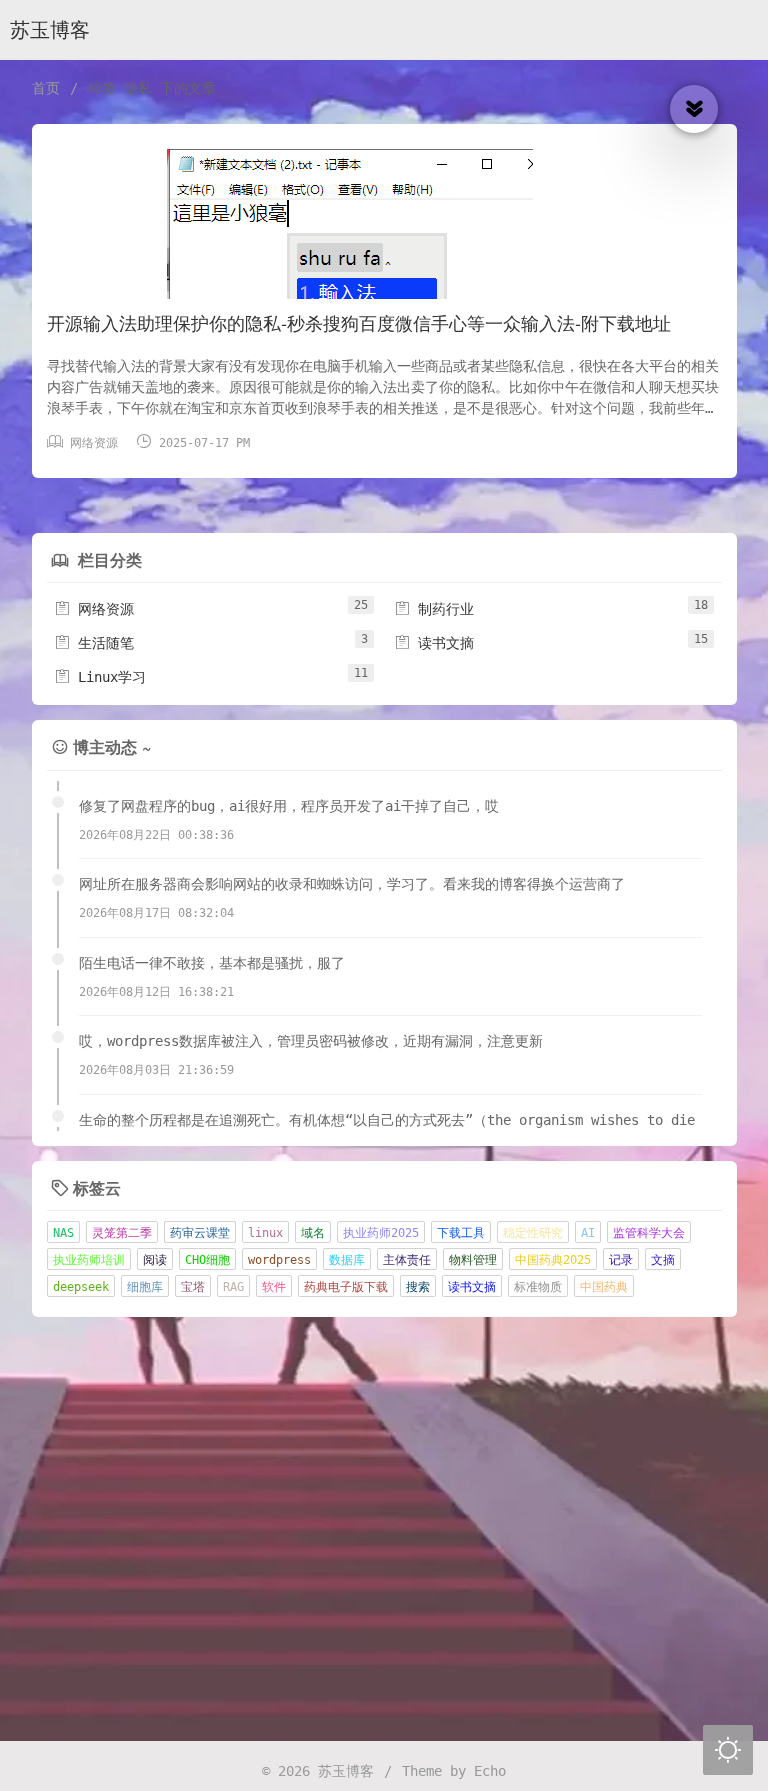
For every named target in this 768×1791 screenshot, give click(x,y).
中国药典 (604, 1287)
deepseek (81, 1287)
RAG (233, 1287)
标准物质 (538, 1287)
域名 (313, 1233)
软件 (274, 1287)
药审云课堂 (200, 1233)
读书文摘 (434, 643)
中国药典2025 (553, 1260)
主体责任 (407, 1260)
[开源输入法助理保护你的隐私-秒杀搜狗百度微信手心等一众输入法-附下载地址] (384, 276)
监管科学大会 (649, 1233)
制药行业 (434, 609)
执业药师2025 (381, 1233)
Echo (490, 1771)
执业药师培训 (89, 1260)
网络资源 (94, 443)
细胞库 (145, 1287)
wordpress (279, 1260)
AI (588, 1233)
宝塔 (193, 1287)
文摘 (663, 1260)
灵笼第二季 (122, 1233)
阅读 (155, 1260)
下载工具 (461, 1233)
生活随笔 (94, 643)
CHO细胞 (207, 1260)
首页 (46, 88)
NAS (63, 1233)
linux (265, 1233)
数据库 (347, 1260)
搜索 (418, 1287)
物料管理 (473, 1260)
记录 (621, 1260)
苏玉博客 (50, 30)
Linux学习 (100, 677)
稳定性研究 (533, 1233)
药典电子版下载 (346, 1287)
